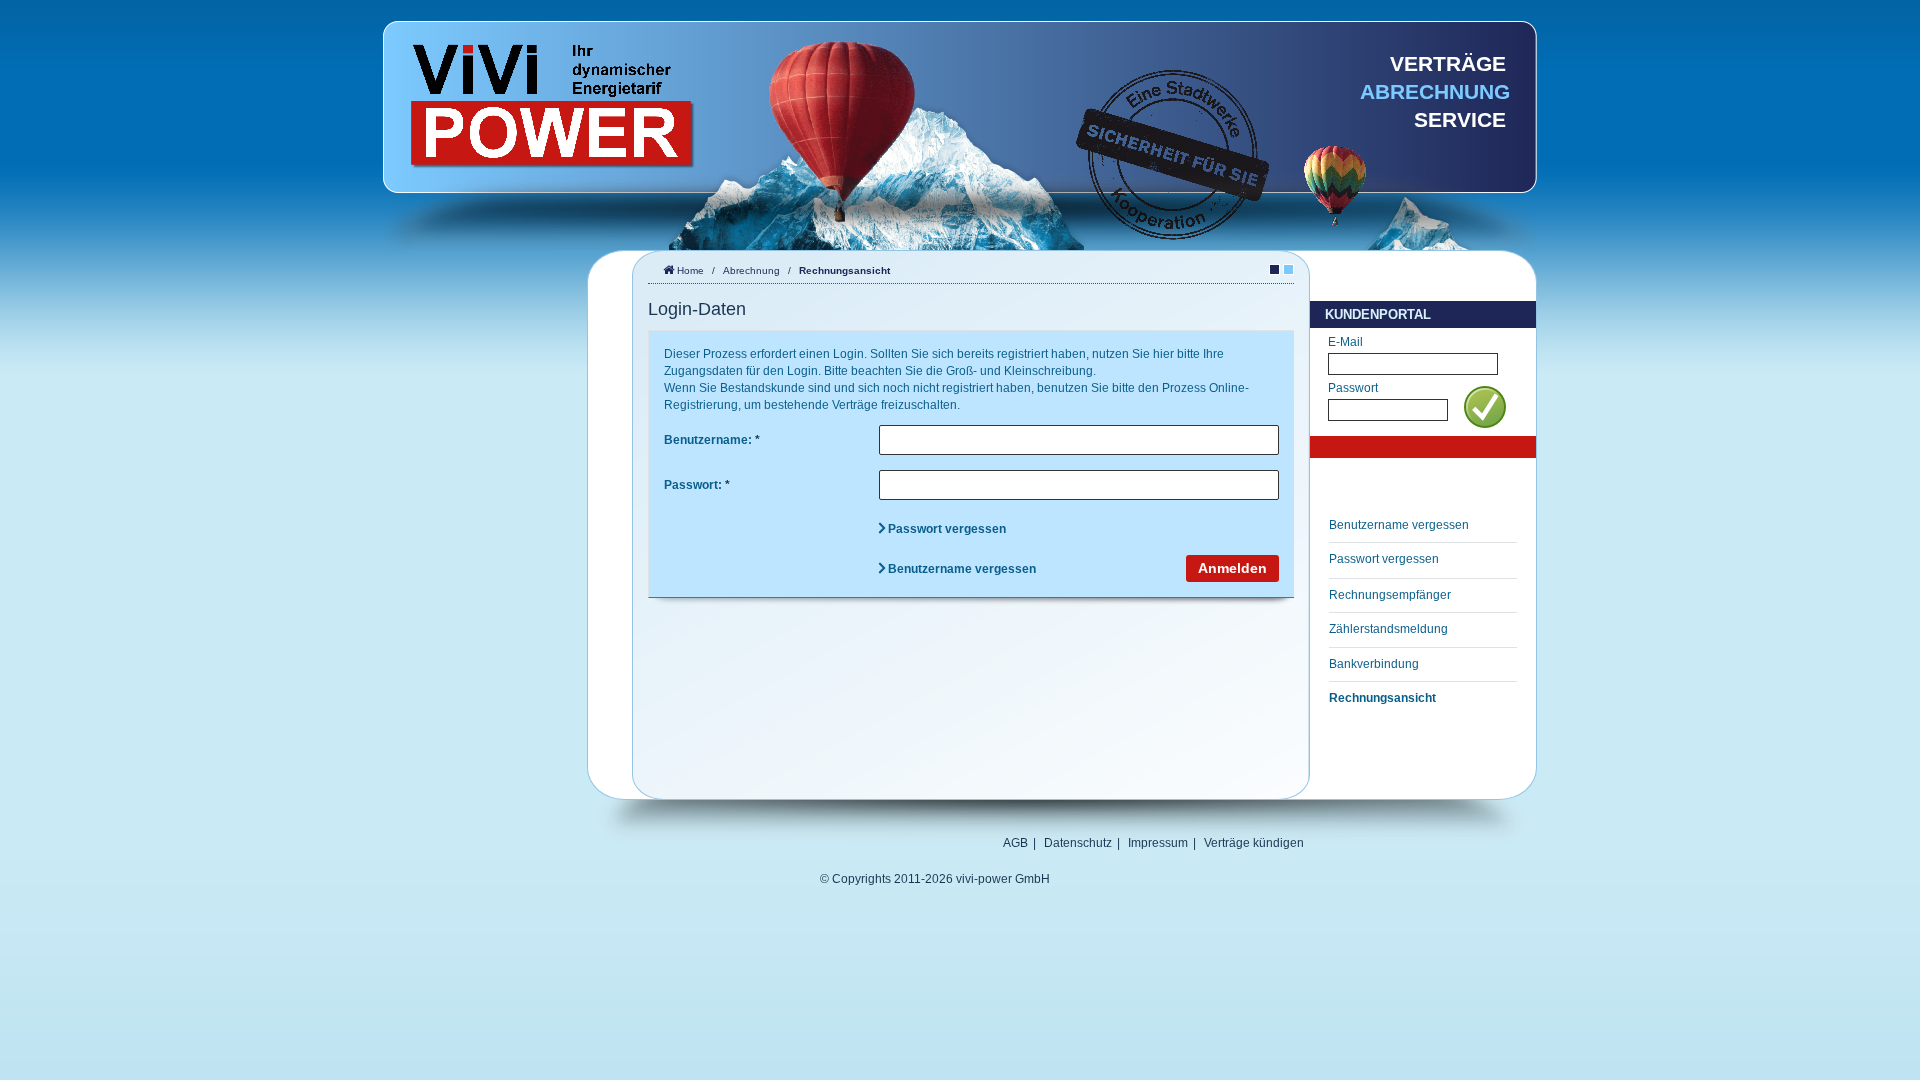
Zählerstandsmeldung (1388, 629)
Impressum (1158, 843)
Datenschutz (1078, 843)
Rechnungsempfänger (1390, 595)
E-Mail (1345, 342)
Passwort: (697, 485)
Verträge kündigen (1254, 843)
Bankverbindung (1374, 664)
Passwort (1353, 388)
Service (1460, 120)
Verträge (1448, 64)
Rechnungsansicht (1382, 698)
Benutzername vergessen (1399, 525)
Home (690, 270)
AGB (1015, 843)
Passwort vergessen (1384, 559)
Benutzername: (712, 440)
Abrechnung (1435, 92)
